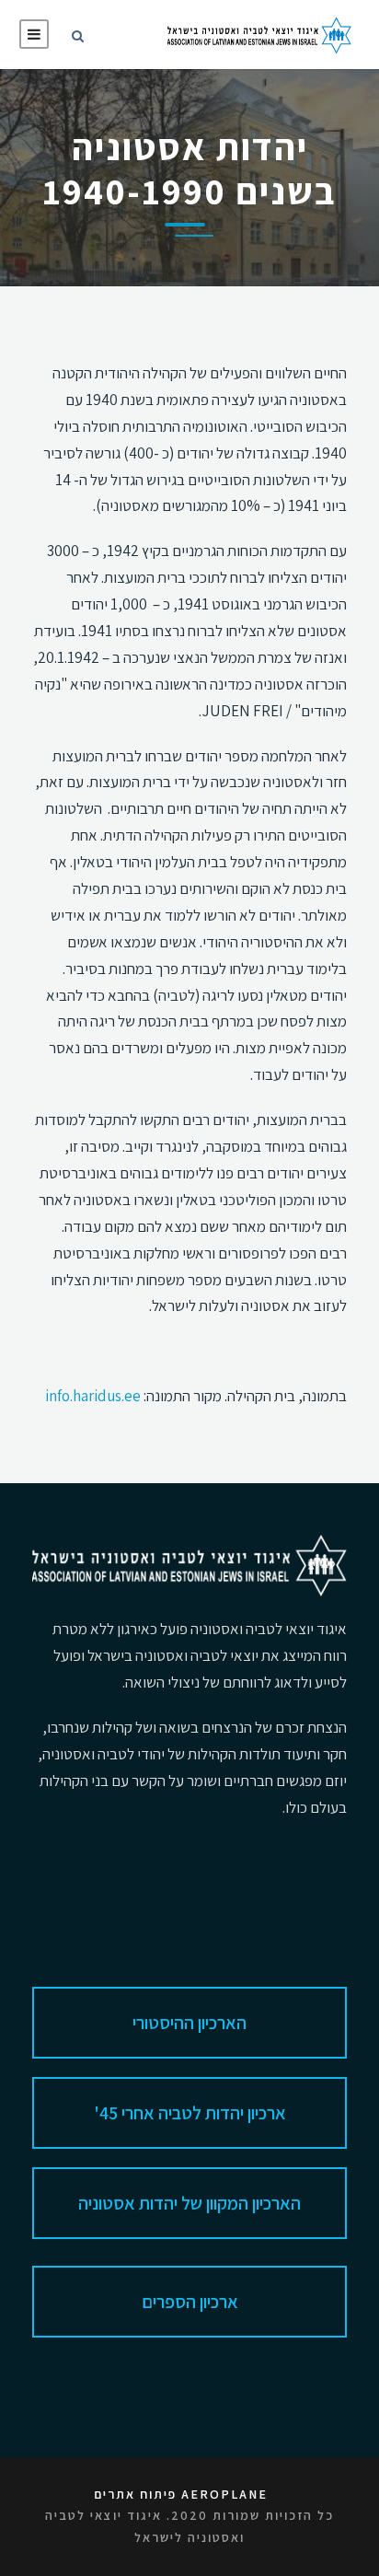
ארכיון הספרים (190, 2302)
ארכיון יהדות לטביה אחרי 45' (190, 2113)
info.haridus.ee (93, 1396)
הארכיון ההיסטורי (189, 2023)
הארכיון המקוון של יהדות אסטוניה (189, 2203)
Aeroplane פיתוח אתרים (181, 2494)
